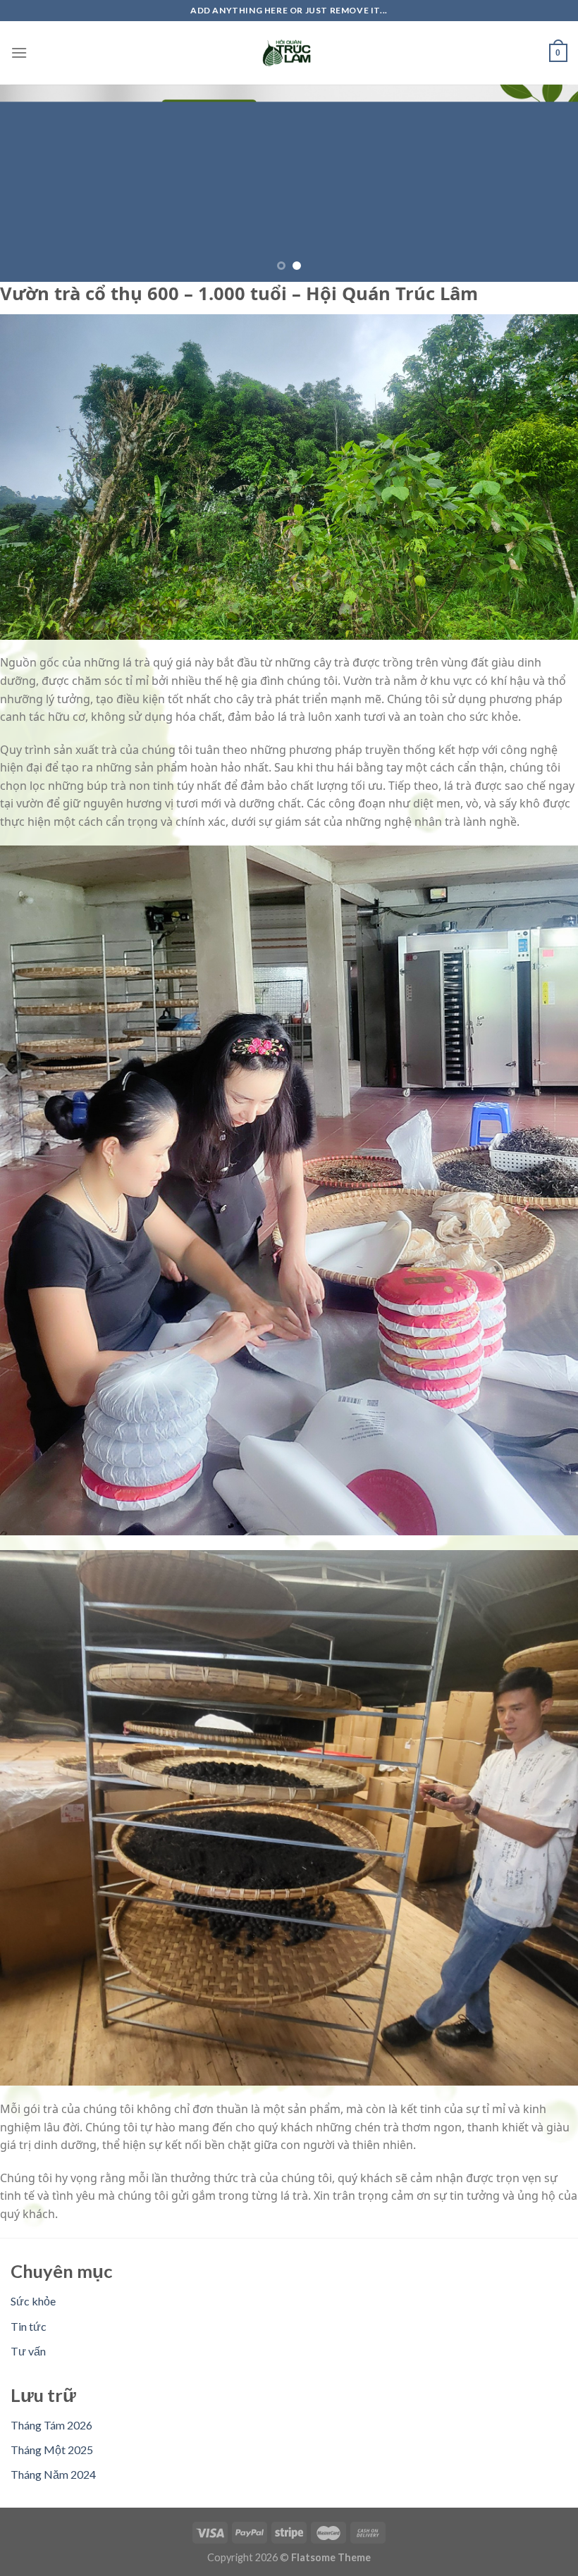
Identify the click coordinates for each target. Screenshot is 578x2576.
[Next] (548, 183)
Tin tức (29, 2326)
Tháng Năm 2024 (53, 2474)
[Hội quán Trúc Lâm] (289, 53)
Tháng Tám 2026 (51, 2425)
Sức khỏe (33, 2301)
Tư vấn (28, 2351)
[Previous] (30, 183)
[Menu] (19, 52)
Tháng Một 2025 (52, 2450)
